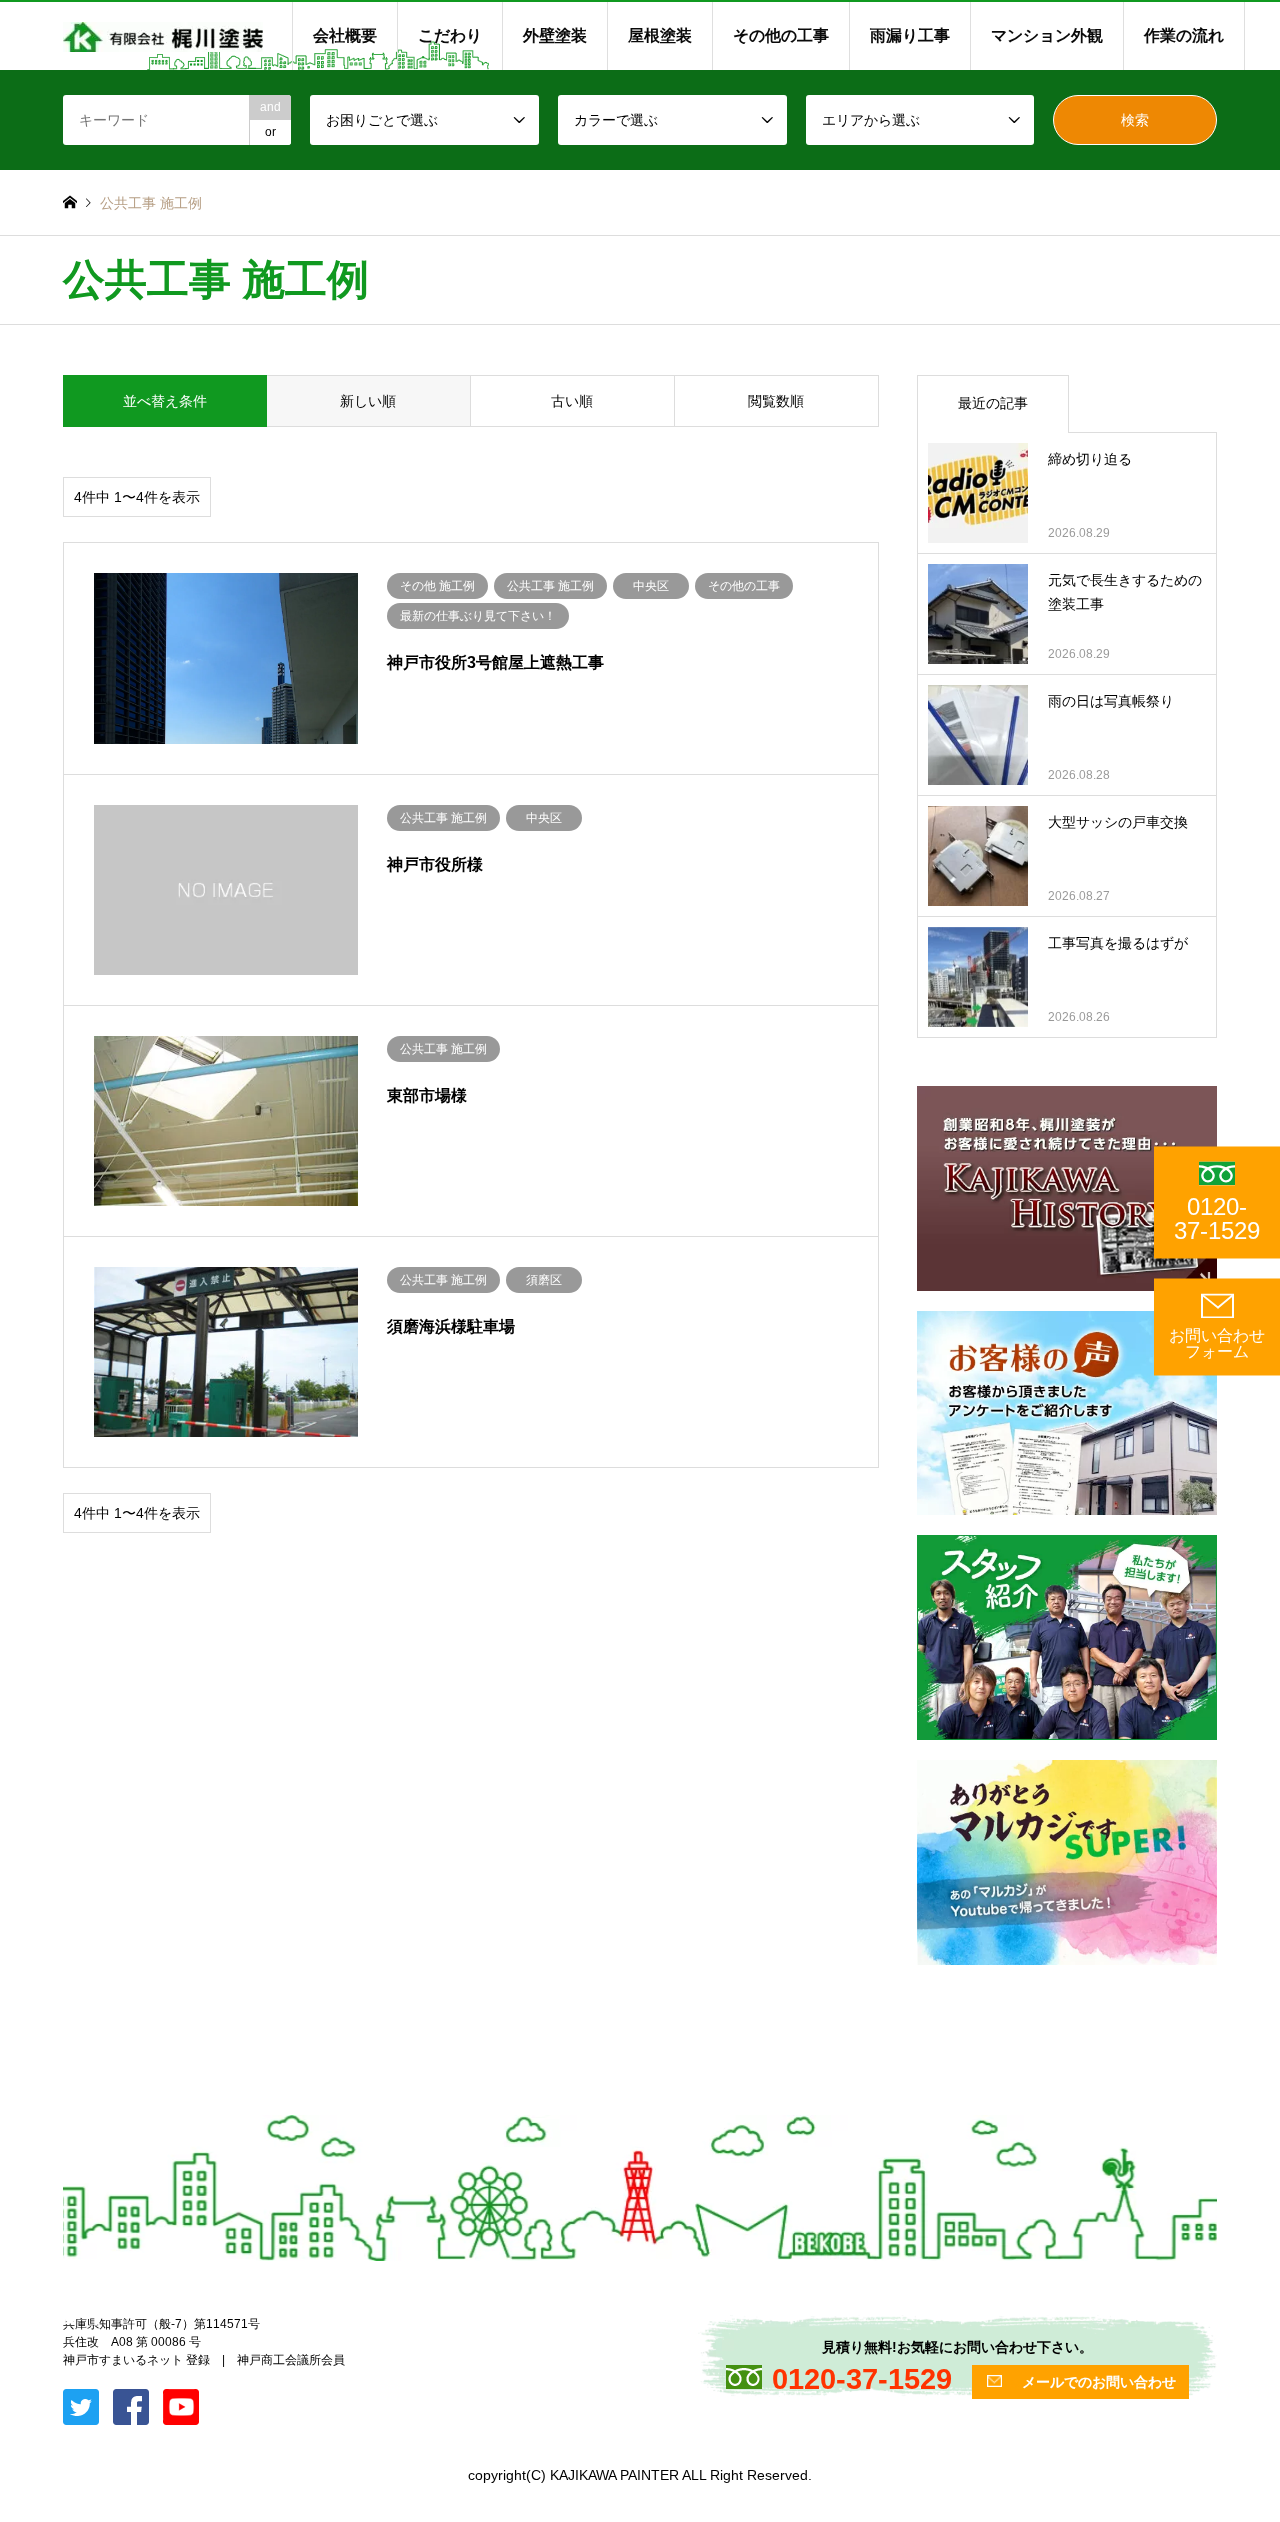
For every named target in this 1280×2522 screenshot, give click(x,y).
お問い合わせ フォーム (1217, 1344)
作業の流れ (1184, 35)
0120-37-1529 (1217, 1219)
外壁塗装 (555, 35)
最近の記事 (993, 403)
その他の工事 (781, 35)
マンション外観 (1047, 35)
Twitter (70, 2318)
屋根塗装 (660, 35)
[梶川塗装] (163, 36)
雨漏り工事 (910, 35)
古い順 (572, 401)
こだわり (450, 35)
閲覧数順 (776, 401)
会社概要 (345, 35)
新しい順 (368, 401)
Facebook (96, 2318)
